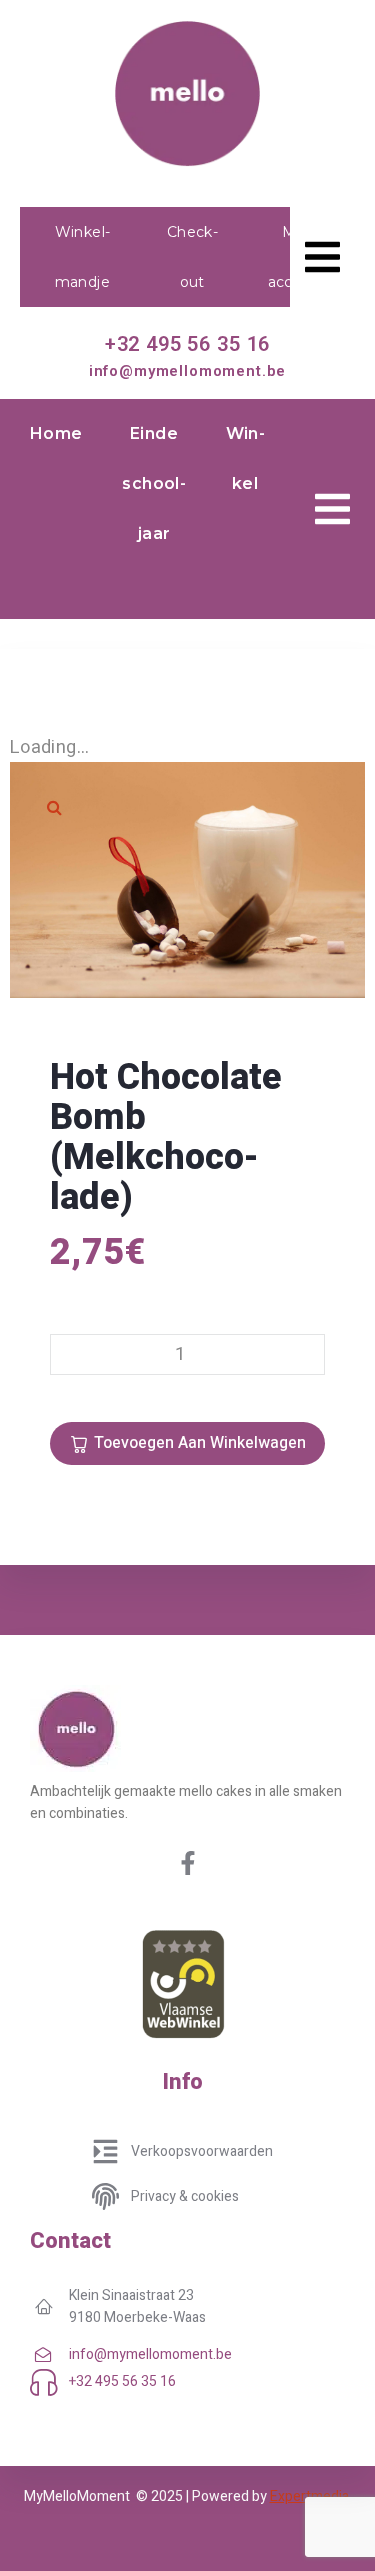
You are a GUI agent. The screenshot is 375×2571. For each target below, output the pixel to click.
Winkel (245, 458)
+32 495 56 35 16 (187, 344)
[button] (55, 807)
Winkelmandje (82, 257)
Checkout (192, 257)
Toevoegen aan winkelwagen (200, 1443)
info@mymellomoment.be (188, 371)
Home (56, 433)
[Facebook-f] (188, 1863)
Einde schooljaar (153, 483)
